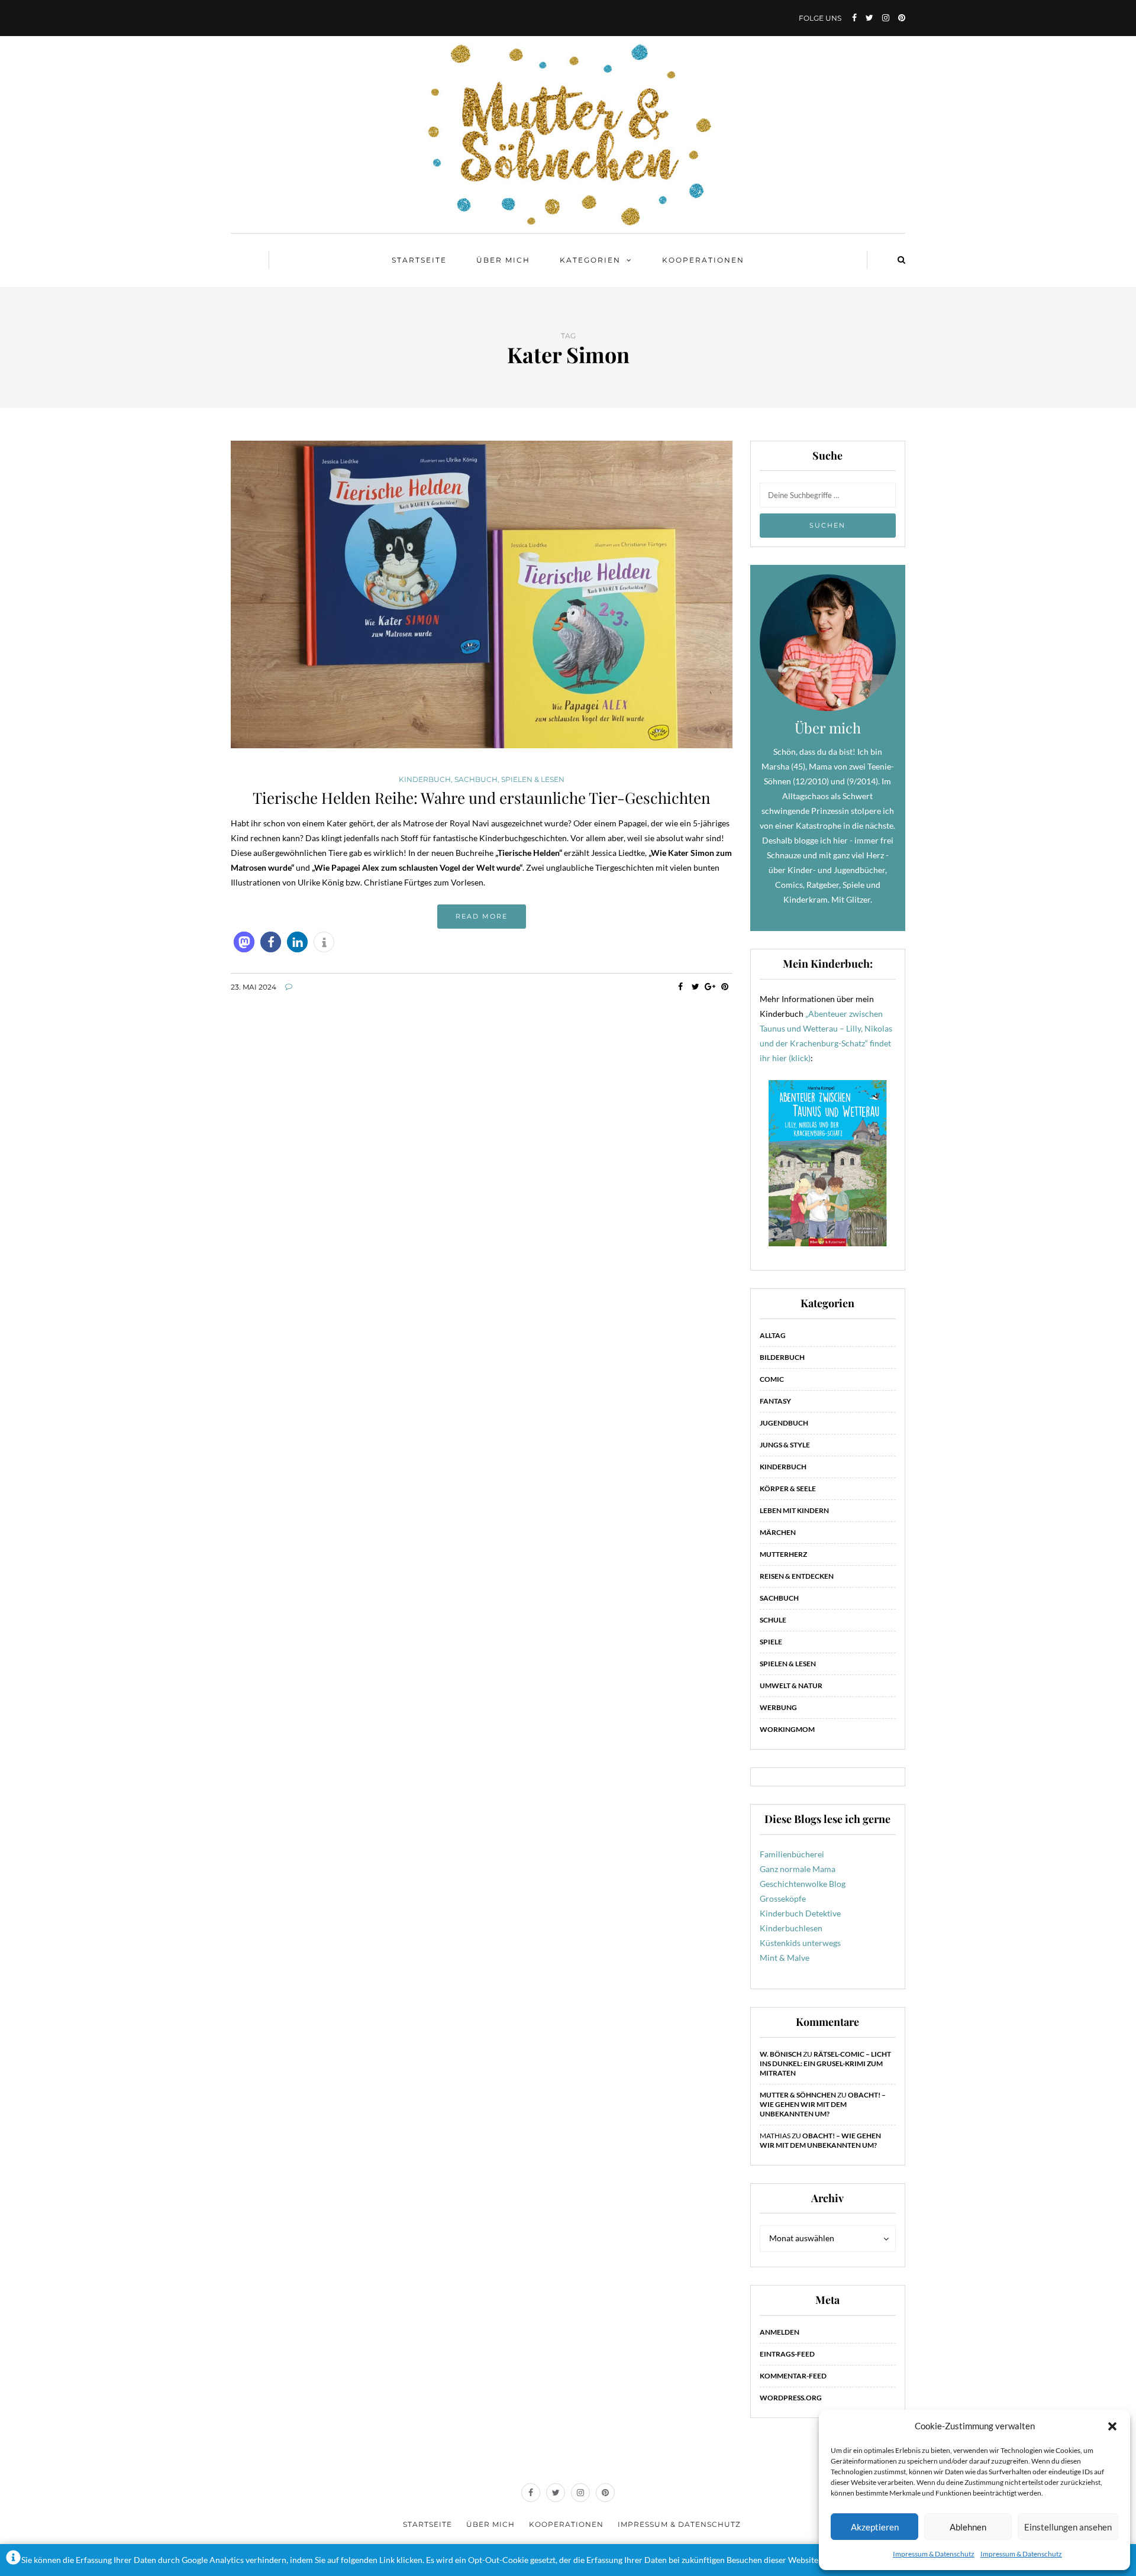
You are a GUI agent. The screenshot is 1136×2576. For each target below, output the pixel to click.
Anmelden (780, 2332)
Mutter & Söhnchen (798, 2095)
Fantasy (775, 1401)
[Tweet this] (696, 987)
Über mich (503, 260)
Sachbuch (476, 780)
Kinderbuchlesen (791, 1928)
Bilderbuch (782, 1357)
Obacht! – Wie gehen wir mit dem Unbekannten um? (823, 2104)
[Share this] (681, 987)
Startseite (419, 260)
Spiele (771, 1642)
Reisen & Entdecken (797, 1576)
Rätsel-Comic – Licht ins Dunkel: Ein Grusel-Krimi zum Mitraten (825, 2063)
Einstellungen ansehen (1068, 2527)
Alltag (773, 1335)
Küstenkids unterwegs (800, 1943)
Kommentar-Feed (793, 2376)
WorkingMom (787, 1729)
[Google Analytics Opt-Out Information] (13, 2560)
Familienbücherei (792, 1854)
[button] (1112, 2426)
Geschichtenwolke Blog (803, 1884)
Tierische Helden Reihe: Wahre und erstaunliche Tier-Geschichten (482, 798)
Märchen (778, 1532)
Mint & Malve (785, 1958)
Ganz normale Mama (798, 1869)
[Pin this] (725, 987)
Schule (773, 1620)
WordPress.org (791, 2398)
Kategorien (590, 260)
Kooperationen (703, 260)
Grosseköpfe (783, 1898)
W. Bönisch (781, 2054)
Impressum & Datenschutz (934, 2554)
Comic (772, 1379)
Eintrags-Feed (787, 2354)
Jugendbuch (784, 1423)
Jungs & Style (785, 1445)
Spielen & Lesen (533, 780)
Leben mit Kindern (794, 1510)
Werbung (778, 1707)
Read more (482, 916)
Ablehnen (968, 2527)
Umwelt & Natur (791, 1685)
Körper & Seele (788, 1489)
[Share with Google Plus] (710, 987)
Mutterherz (783, 1554)
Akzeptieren (875, 2527)
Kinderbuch (425, 780)
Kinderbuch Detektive (800, 1913)
